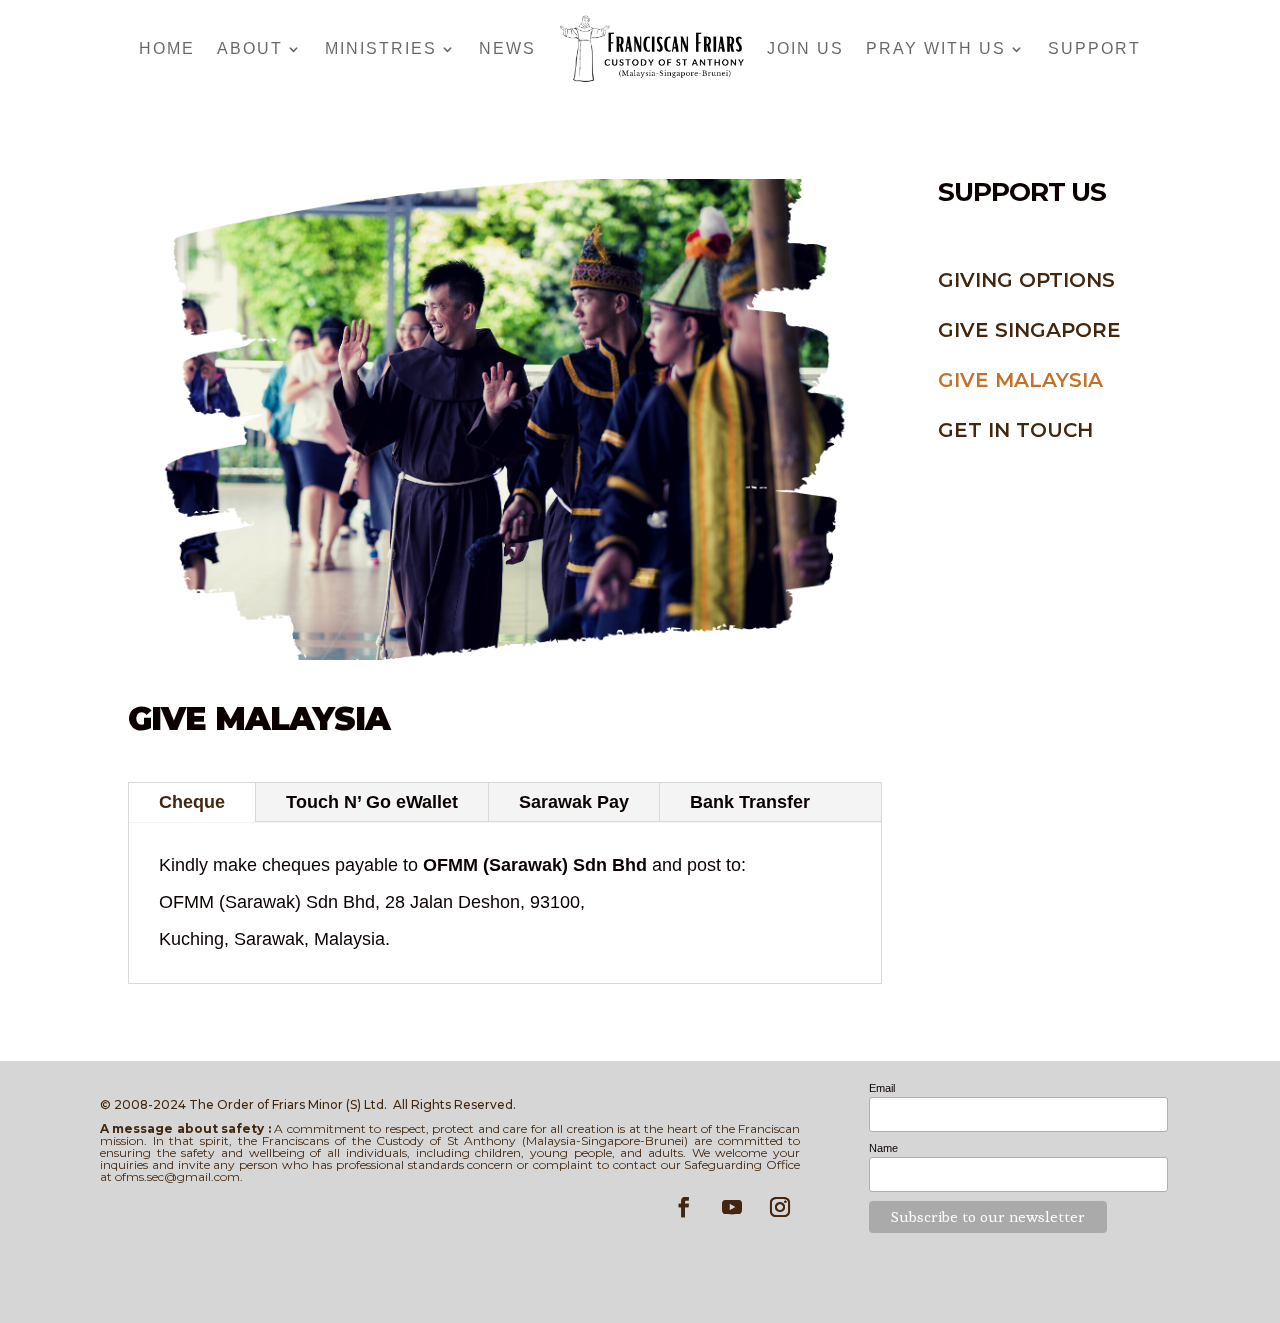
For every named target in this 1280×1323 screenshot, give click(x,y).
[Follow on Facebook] (684, 1207)
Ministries (381, 48)
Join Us (805, 48)
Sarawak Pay (574, 802)
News (507, 48)
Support (1094, 48)
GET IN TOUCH (1015, 430)
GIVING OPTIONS (1026, 280)
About (250, 48)
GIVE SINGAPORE (1029, 330)
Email (882, 1088)
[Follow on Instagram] (780, 1207)
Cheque (192, 802)
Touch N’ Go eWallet (372, 802)
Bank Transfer (750, 802)
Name (883, 1148)
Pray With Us (936, 48)
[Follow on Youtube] (732, 1207)
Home (167, 48)
